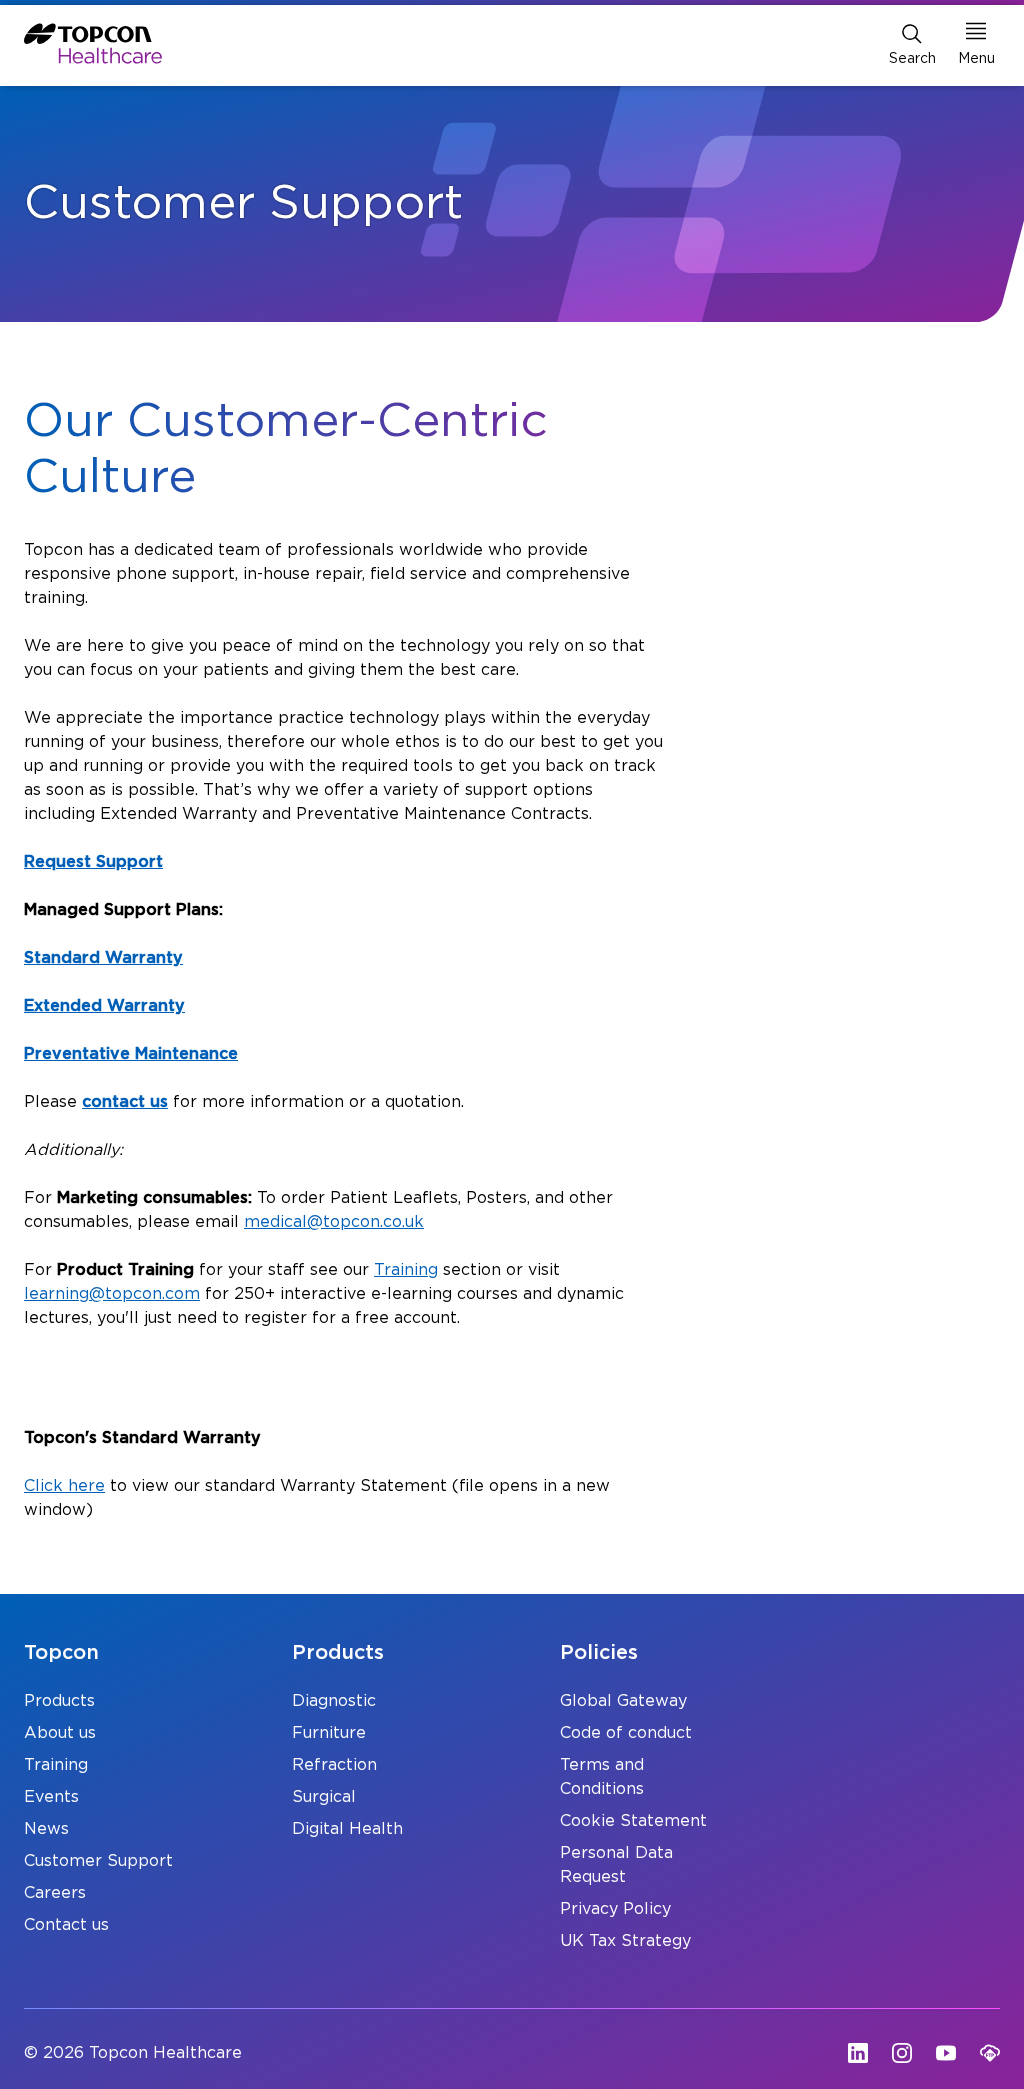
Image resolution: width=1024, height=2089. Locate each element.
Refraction (334, 1765)
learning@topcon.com (112, 1294)
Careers (55, 1893)
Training (406, 1270)
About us (60, 1733)
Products (59, 1701)
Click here (64, 1486)
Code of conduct (626, 1733)
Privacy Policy (615, 1909)
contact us (125, 1102)
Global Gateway (623, 1701)
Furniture (329, 1733)
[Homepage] (93, 43)
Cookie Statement (633, 1821)
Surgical (324, 1797)
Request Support (93, 862)
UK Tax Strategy (625, 1941)
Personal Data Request (616, 1865)
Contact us (66, 1925)
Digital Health (347, 1829)
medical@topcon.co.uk (334, 1222)
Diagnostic (334, 1701)
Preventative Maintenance (131, 1054)
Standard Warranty (103, 958)
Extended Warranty (104, 1006)
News (46, 1829)
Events (51, 1797)
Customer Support (98, 1861)
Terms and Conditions (602, 1777)
